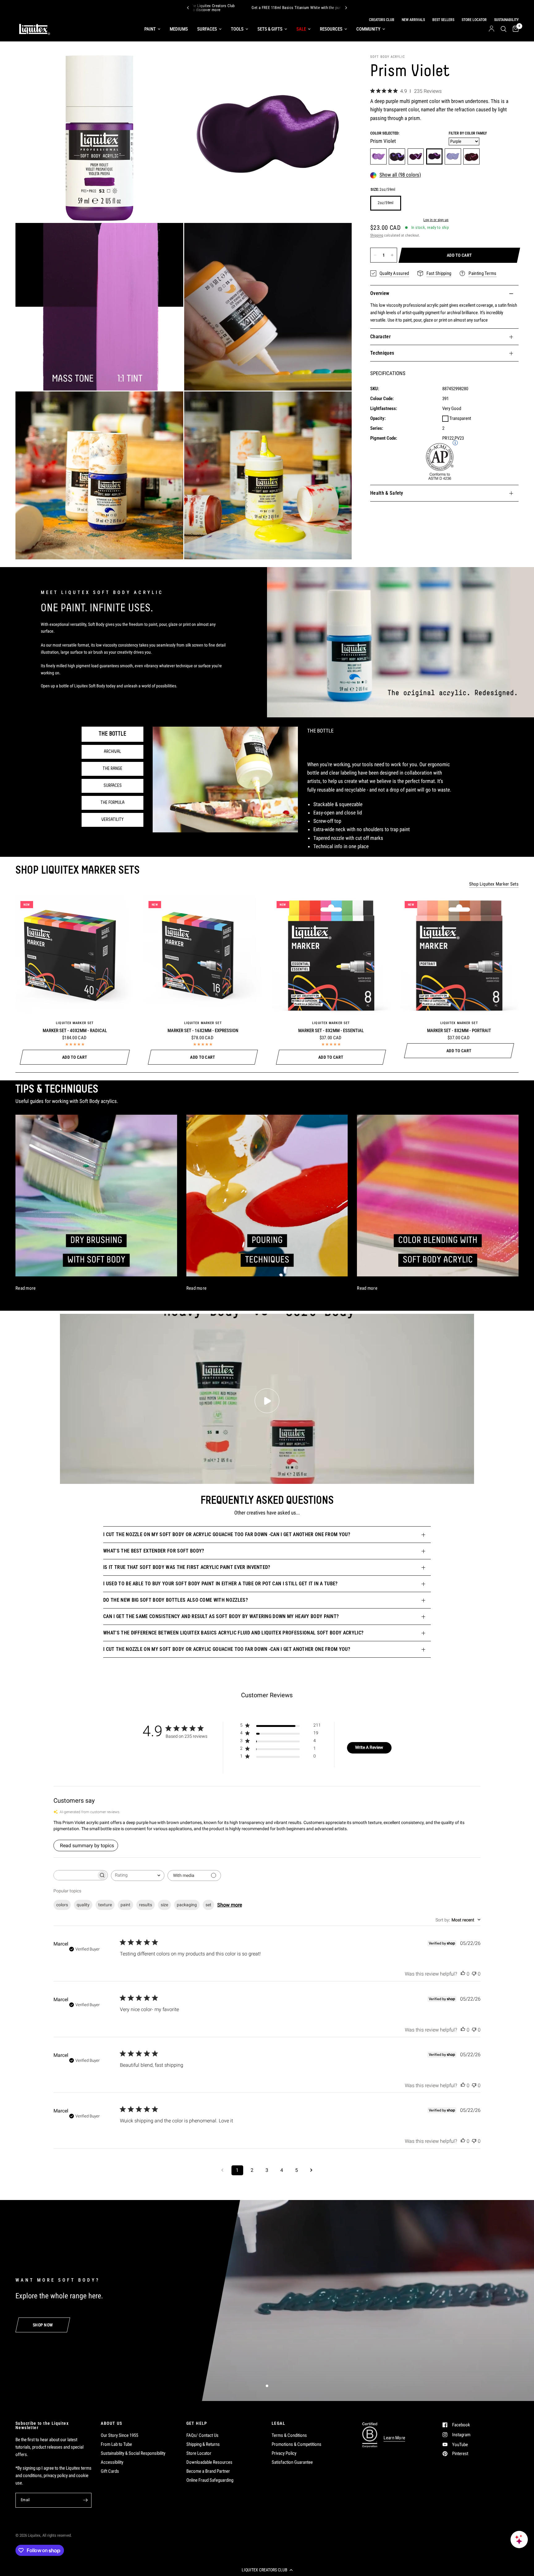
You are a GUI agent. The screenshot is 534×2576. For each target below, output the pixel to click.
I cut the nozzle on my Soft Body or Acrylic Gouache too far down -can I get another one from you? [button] (227, 1534)
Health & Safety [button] (387, 493)
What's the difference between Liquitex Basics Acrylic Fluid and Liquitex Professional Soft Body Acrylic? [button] (233, 1633)
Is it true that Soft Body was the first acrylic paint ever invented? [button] (187, 1567)
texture (105, 1905)
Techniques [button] (382, 353)
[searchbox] (75, 1875)
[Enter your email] (85, 2500)
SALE (301, 29)
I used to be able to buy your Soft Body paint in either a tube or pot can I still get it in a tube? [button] (220, 1584)
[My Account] (492, 29)
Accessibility (112, 2462)
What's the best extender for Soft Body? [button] (154, 1551)
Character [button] (380, 337)
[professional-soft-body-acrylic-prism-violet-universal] (434, 157)
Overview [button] (380, 293)
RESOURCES (331, 29)
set (208, 1905)
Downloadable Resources (209, 2462)
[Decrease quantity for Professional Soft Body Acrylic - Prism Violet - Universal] (375, 255)
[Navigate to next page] (311, 2170)
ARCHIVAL (112, 752)
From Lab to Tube (116, 2444)
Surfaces (207, 29)
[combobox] (138, 1875)
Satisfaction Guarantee (292, 2462)
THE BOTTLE (112, 734)
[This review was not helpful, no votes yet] (474, 1974)
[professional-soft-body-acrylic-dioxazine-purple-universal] (397, 157)
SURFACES (113, 786)
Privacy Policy (284, 2453)
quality (83, 1905)
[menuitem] (152, 29)
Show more (230, 1905)
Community (368, 29)
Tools (237, 29)
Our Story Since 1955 (119, 2435)
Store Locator (199, 2453)
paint (125, 1905)
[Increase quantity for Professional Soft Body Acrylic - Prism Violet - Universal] (392, 255)
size (164, 1905)
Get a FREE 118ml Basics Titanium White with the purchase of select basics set (256, 8)
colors (62, 1905)
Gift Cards (110, 2471)
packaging (187, 1905)
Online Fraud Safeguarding (210, 2480)
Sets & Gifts (270, 29)
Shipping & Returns (203, 2444)
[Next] (346, 8)
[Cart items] (514, 29)
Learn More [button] (394, 2438)
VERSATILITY (112, 820)
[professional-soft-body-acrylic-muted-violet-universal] (471, 157)
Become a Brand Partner (208, 2471)
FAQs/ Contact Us (202, 2435)
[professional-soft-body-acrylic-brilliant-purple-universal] (378, 157)
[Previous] (188, 8)
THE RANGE (112, 769)
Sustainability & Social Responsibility (133, 2453)
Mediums (179, 29)
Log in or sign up (436, 220)
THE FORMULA (112, 803)
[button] (267, 2570)
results (146, 1905)
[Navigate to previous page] (222, 2170)
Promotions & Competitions (297, 2444)
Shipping (377, 235)
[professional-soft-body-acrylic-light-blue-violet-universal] (453, 157)
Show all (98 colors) (400, 175)
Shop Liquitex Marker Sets (494, 884)
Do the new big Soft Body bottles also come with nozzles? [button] (176, 1600)
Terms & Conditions (289, 2435)
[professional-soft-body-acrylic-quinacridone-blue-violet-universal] (416, 157)
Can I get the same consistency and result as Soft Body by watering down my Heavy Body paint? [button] (221, 1616)
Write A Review (369, 1747)
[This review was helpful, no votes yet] (463, 1974)
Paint (150, 29)
